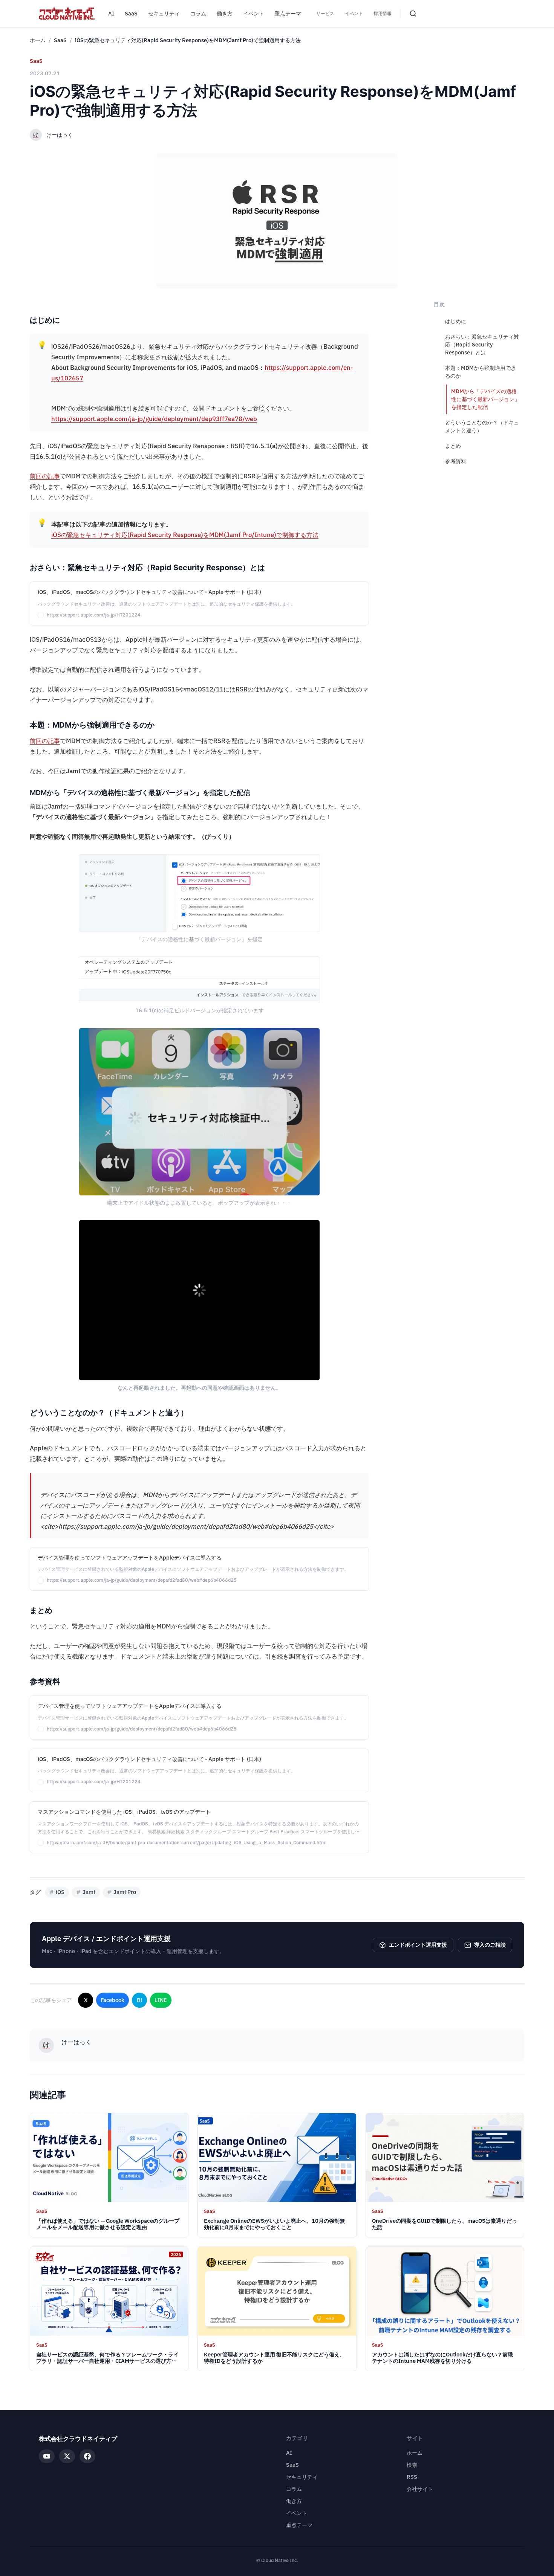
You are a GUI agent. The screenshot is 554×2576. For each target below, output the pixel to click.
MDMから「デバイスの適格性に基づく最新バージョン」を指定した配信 (485, 399)
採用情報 (383, 14)
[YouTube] (47, 2456)
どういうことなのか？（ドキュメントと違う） (482, 427)
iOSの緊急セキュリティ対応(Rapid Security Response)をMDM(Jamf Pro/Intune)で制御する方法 (185, 535)
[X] (67, 2456)
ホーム (38, 40)
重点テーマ (288, 14)
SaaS (131, 14)
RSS (412, 2477)
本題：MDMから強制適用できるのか (481, 372)
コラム (198, 14)
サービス (325, 14)
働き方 (225, 14)
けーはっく (60, 135)
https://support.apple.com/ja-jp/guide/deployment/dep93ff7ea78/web (154, 419)
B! (139, 2000)
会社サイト (420, 2489)
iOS (57, 1892)
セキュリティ (164, 14)
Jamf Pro (122, 1892)
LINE (161, 2000)
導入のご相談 (490, 1945)
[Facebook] (87, 2456)
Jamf (86, 1892)
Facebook (112, 2000)
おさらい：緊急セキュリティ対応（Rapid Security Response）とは (482, 345)
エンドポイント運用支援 (418, 1945)
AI (111, 14)
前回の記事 (45, 476)
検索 (412, 2465)
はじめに (456, 321)
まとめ (453, 446)
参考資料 (456, 462)
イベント (254, 14)
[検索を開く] (413, 14)
